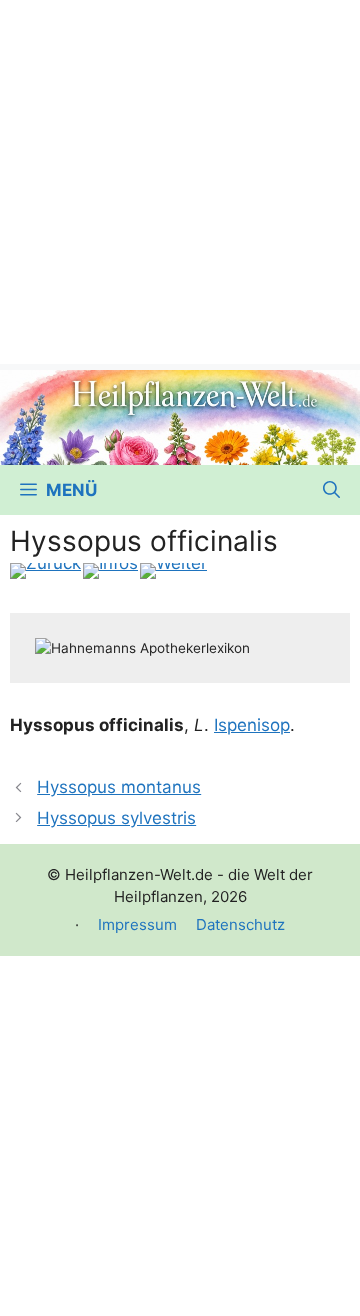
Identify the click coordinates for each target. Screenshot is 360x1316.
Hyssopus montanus (119, 787)
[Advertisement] (180, 180)
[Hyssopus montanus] (45, 571)
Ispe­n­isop (252, 725)
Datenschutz (240, 924)
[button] (331, 490)
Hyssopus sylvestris (116, 818)
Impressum (137, 924)
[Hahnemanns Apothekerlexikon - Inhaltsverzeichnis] (110, 571)
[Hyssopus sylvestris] (173, 571)
